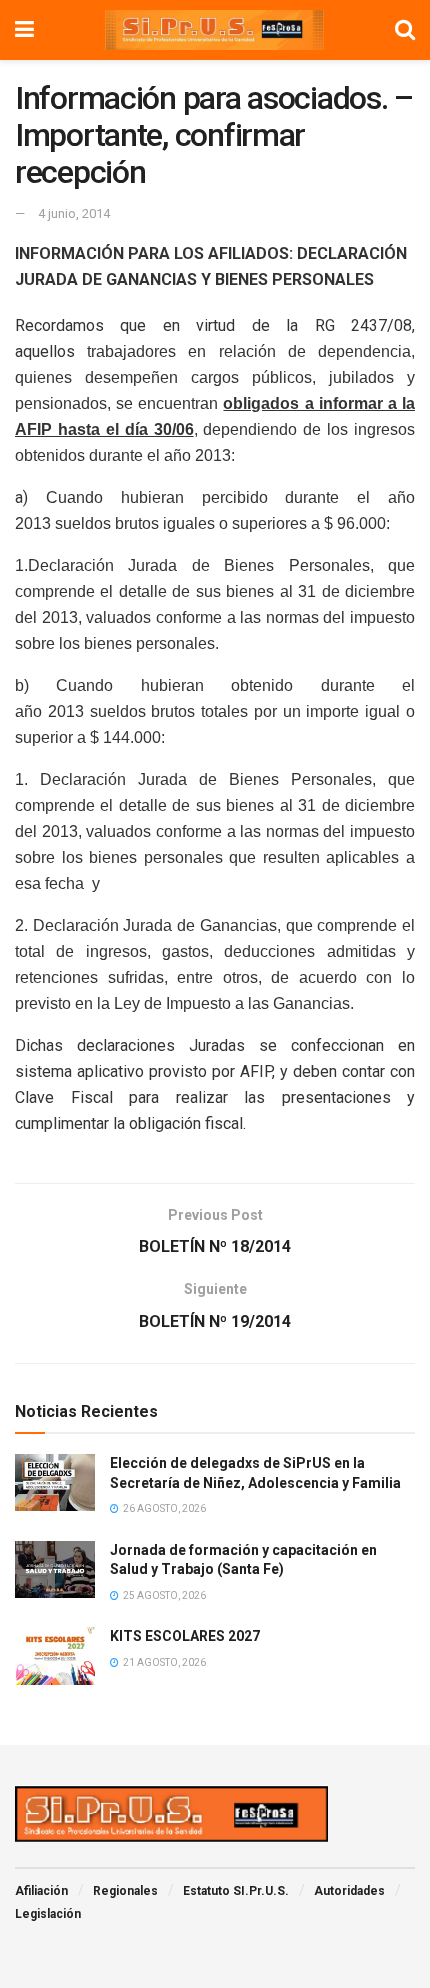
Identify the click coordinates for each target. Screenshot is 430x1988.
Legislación (48, 1914)
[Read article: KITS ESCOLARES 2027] (55, 1655)
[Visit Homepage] (215, 30)
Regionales (125, 1891)
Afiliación (41, 1891)
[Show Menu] (24, 30)
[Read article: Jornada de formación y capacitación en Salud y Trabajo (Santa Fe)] (55, 1569)
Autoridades (349, 1891)
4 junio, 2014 (74, 213)
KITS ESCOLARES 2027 (185, 1636)
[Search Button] (405, 30)
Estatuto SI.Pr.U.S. (236, 1891)
